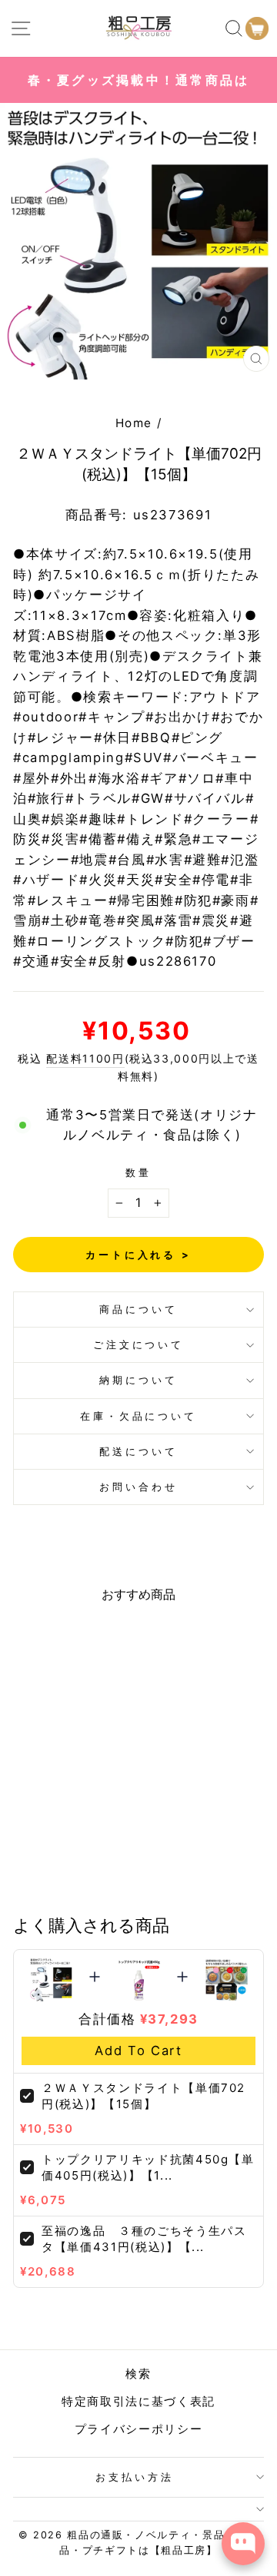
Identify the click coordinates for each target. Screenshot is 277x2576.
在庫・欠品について (139, 1416)
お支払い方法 (135, 2477)
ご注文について (139, 1344)
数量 (138, 1172)
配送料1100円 (85, 1058)
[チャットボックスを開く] (243, 2544)
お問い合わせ (138, 1487)
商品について (138, 1309)
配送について (138, 1451)
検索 (138, 2374)
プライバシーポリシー (139, 2429)
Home (134, 423)
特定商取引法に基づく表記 (138, 2401)
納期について (138, 1380)
